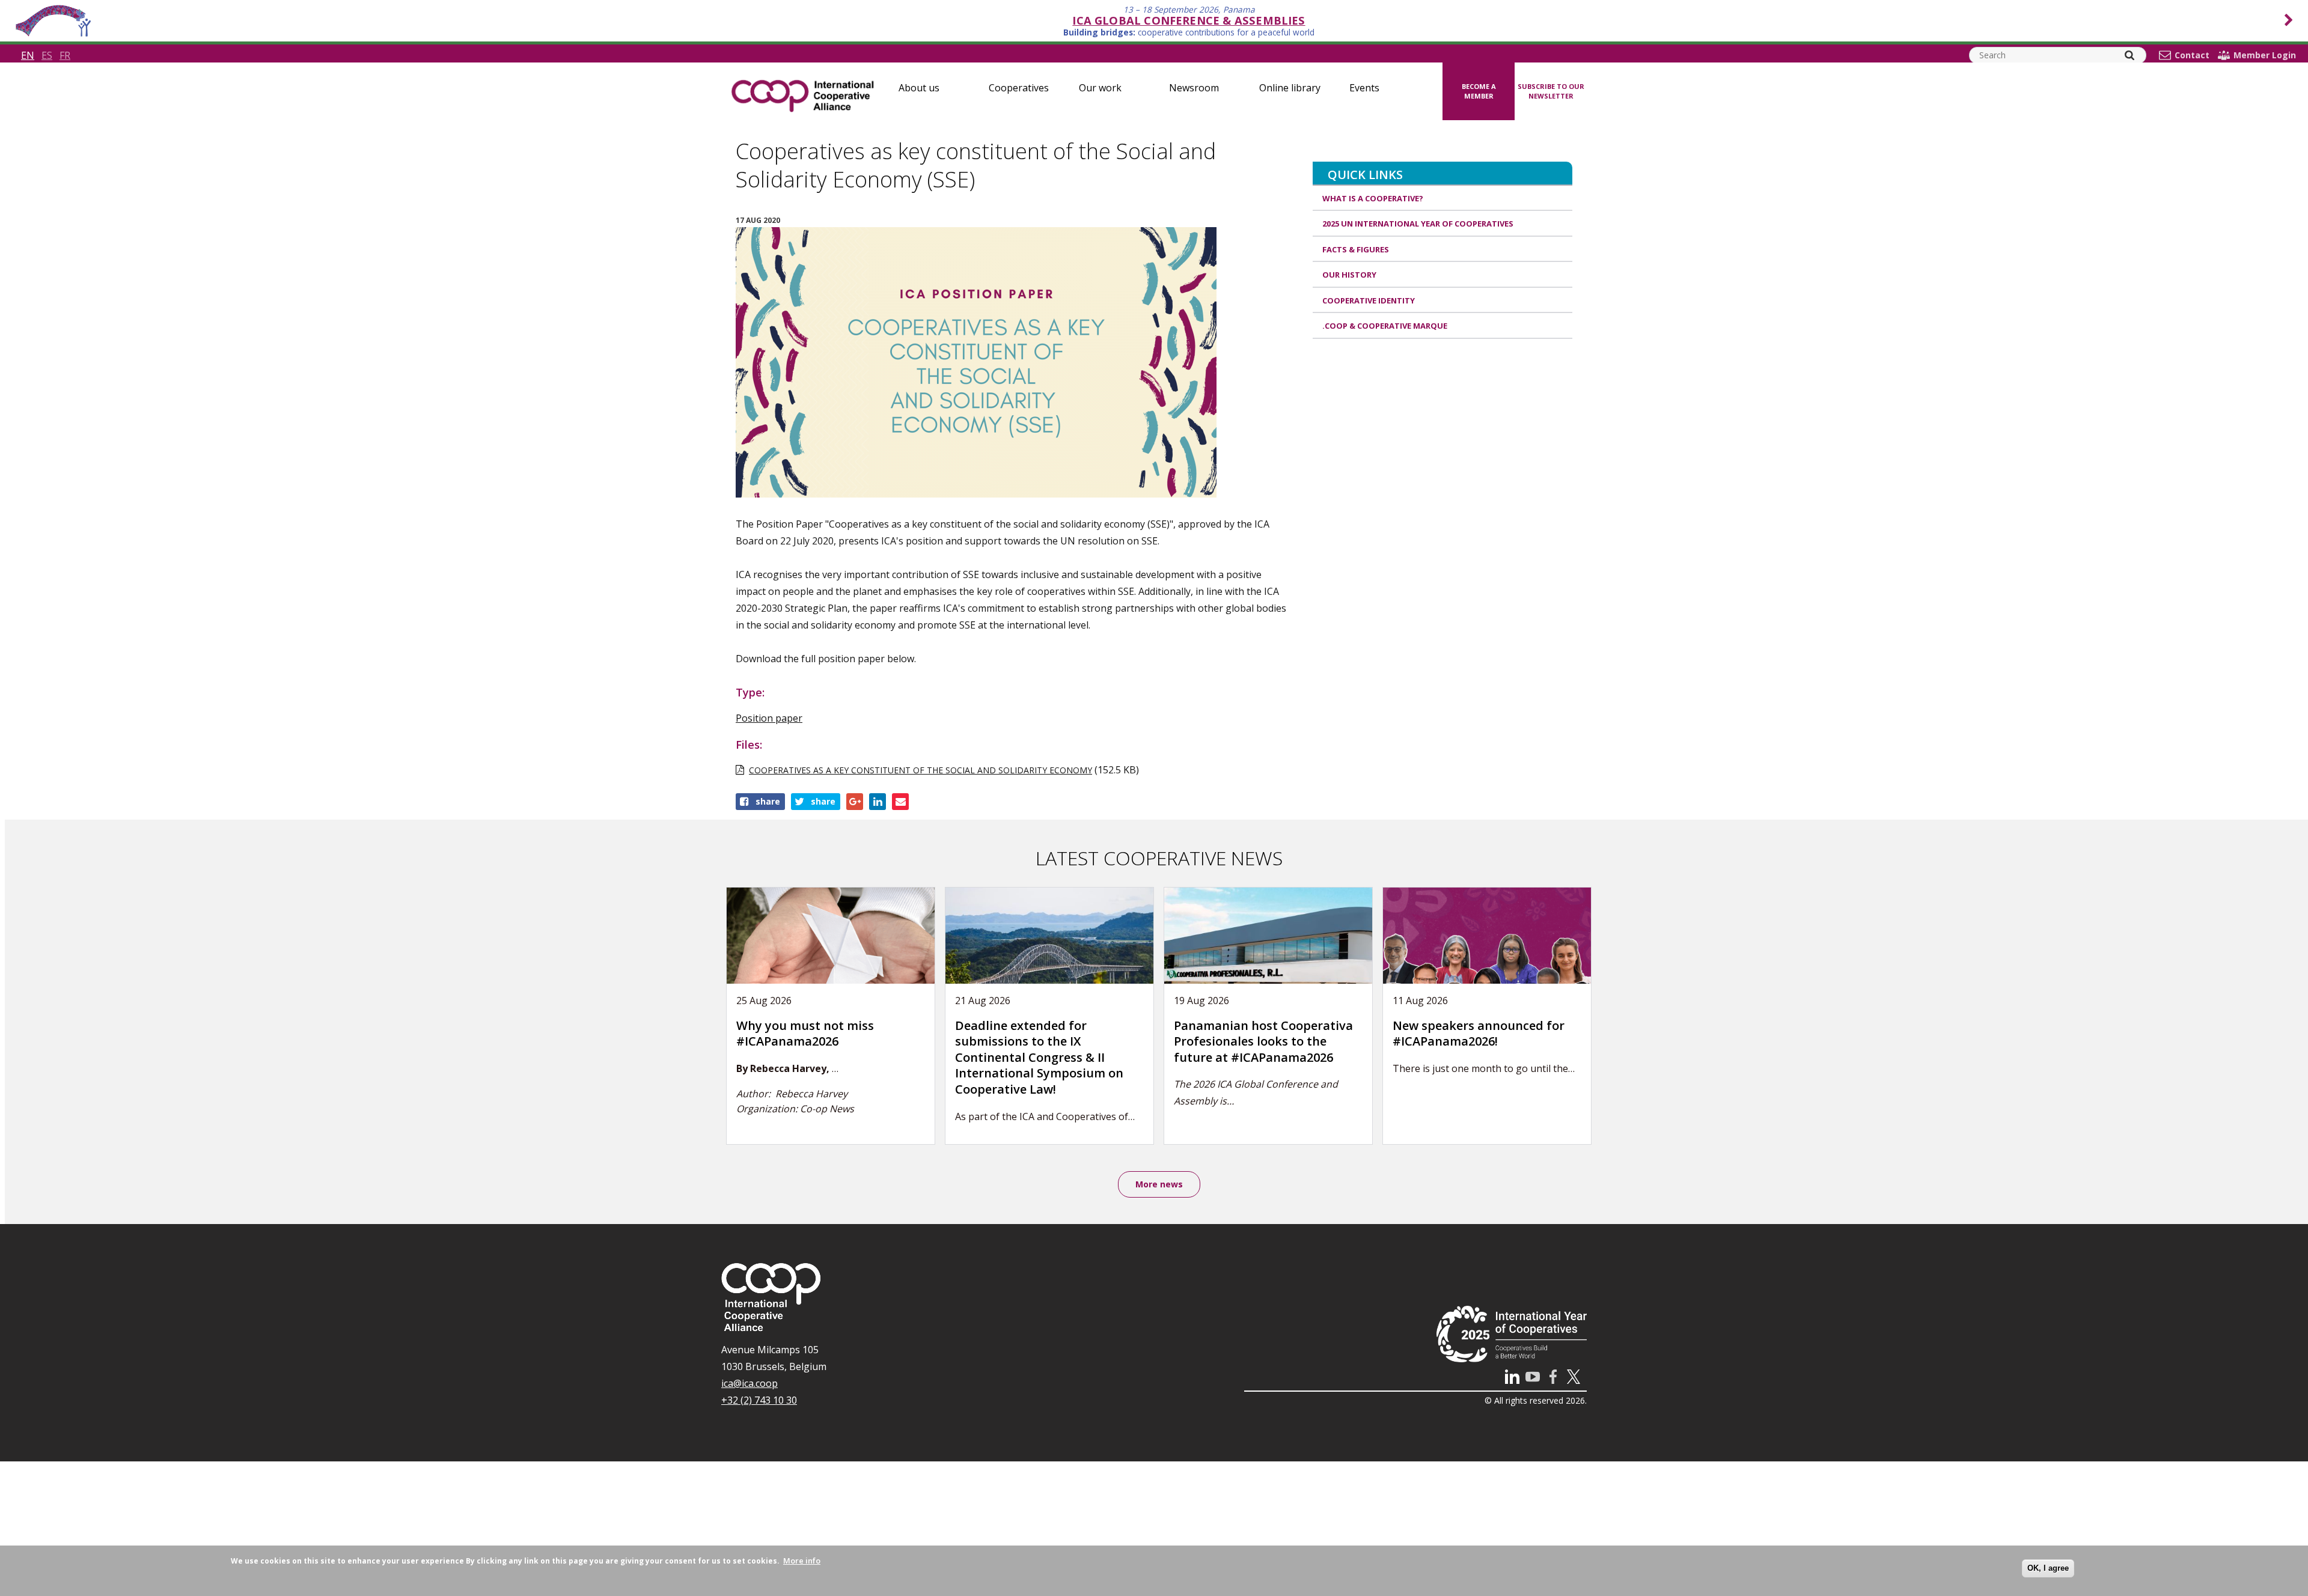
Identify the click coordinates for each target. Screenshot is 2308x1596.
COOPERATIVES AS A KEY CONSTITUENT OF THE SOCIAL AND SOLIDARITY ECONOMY (920, 770)
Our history (1349, 275)
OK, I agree (2048, 1568)
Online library (1290, 88)
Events (1364, 88)
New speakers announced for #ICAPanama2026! (1479, 1034)
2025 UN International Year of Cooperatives (1418, 224)
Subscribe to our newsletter (1551, 91)
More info (802, 1561)
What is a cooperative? (1373, 198)
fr (65, 55)
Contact (2192, 55)
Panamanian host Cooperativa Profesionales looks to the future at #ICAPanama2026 (1263, 1041)
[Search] (2129, 55)
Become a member (1479, 91)
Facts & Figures (1356, 249)
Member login (2265, 55)
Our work (1100, 88)
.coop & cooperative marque (1385, 326)
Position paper (769, 718)
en (28, 55)
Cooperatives (1019, 88)
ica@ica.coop (749, 1383)
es (47, 55)
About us (919, 88)
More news (1159, 1184)
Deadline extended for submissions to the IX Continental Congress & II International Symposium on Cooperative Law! (1039, 1057)
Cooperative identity (1369, 300)
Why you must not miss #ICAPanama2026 (805, 1034)
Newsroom (1194, 88)
